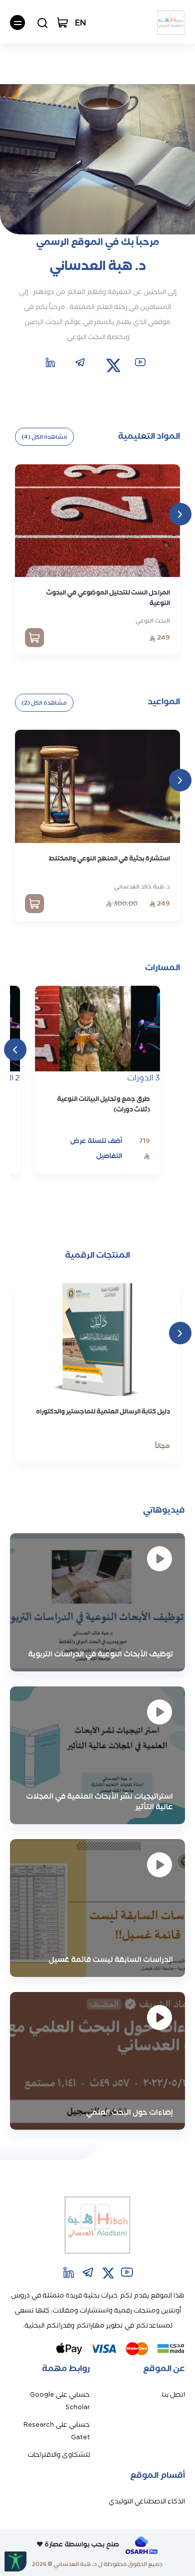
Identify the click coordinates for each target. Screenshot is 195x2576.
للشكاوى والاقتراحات (59, 2455)
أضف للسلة (104, 1141)
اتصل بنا (173, 2394)
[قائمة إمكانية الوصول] (15, 2561)
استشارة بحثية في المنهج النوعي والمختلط (109, 858)
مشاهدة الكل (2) (44, 703)
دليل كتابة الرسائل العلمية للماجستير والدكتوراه (103, 1411)
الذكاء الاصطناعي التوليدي (147, 2501)
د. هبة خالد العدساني (142, 887)
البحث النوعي (153, 621)
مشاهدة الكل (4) (44, 437)
